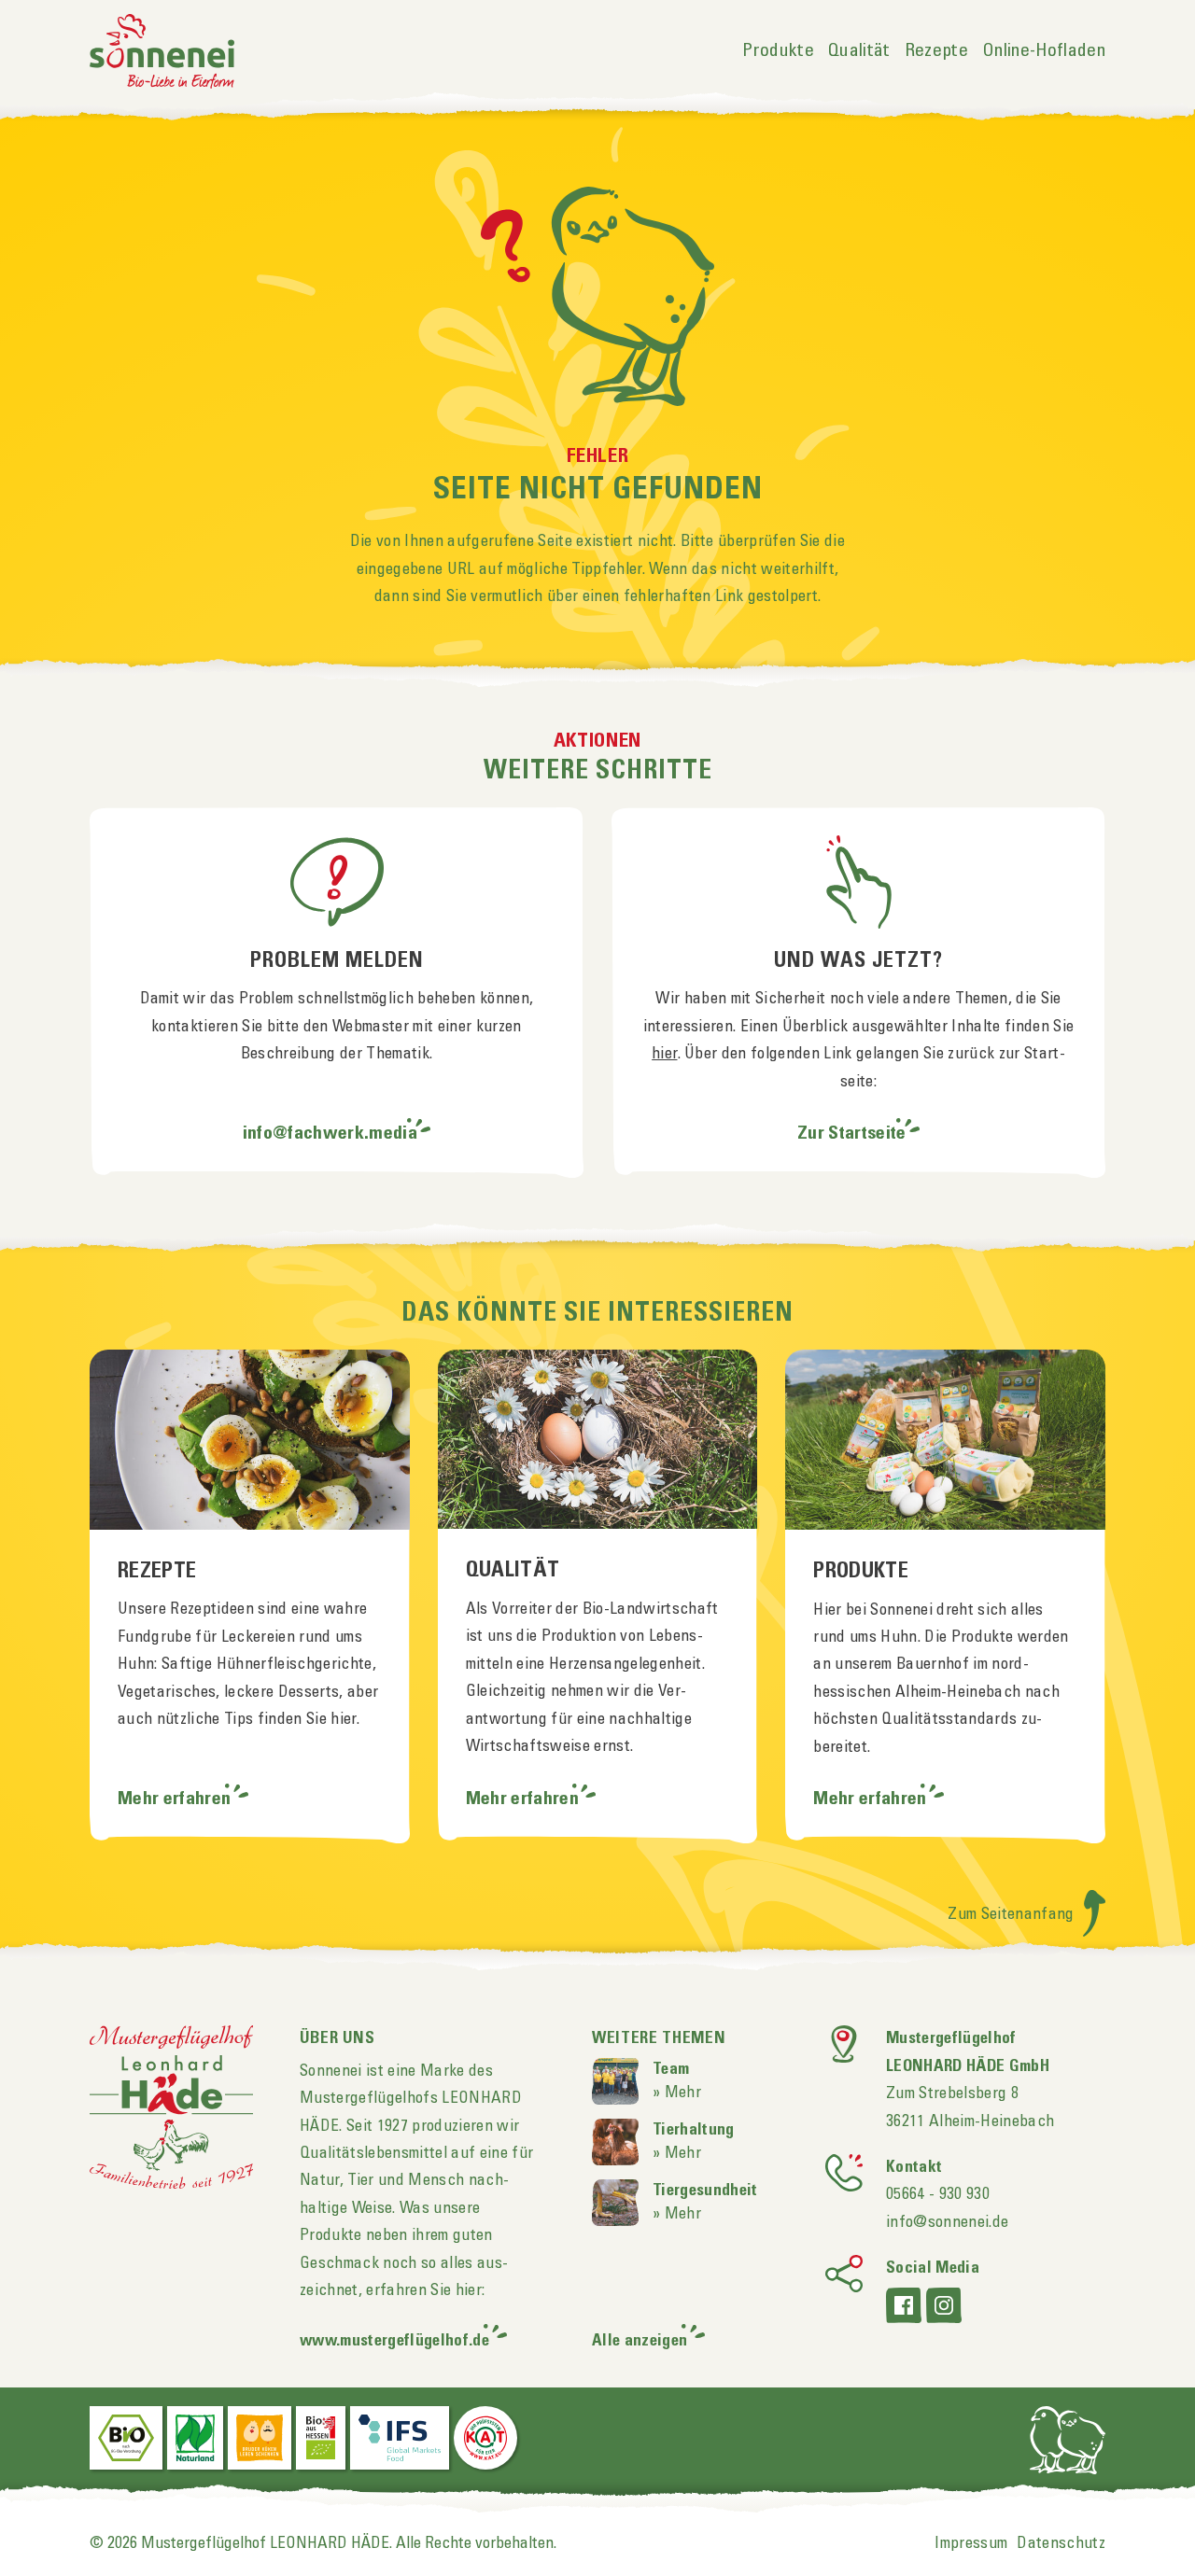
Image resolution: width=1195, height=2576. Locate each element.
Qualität (859, 51)
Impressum (971, 2543)
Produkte (778, 51)
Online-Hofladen (1044, 51)
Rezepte (936, 51)
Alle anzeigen (640, 2341)
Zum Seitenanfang (1013, 1914)
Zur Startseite (852, 1134)
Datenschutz (1061, 2543)
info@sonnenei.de (947, 2222)
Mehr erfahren (176, 1799)
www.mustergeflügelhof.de (394, 2341)
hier (664, 1054)
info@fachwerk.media (330, 1134)
